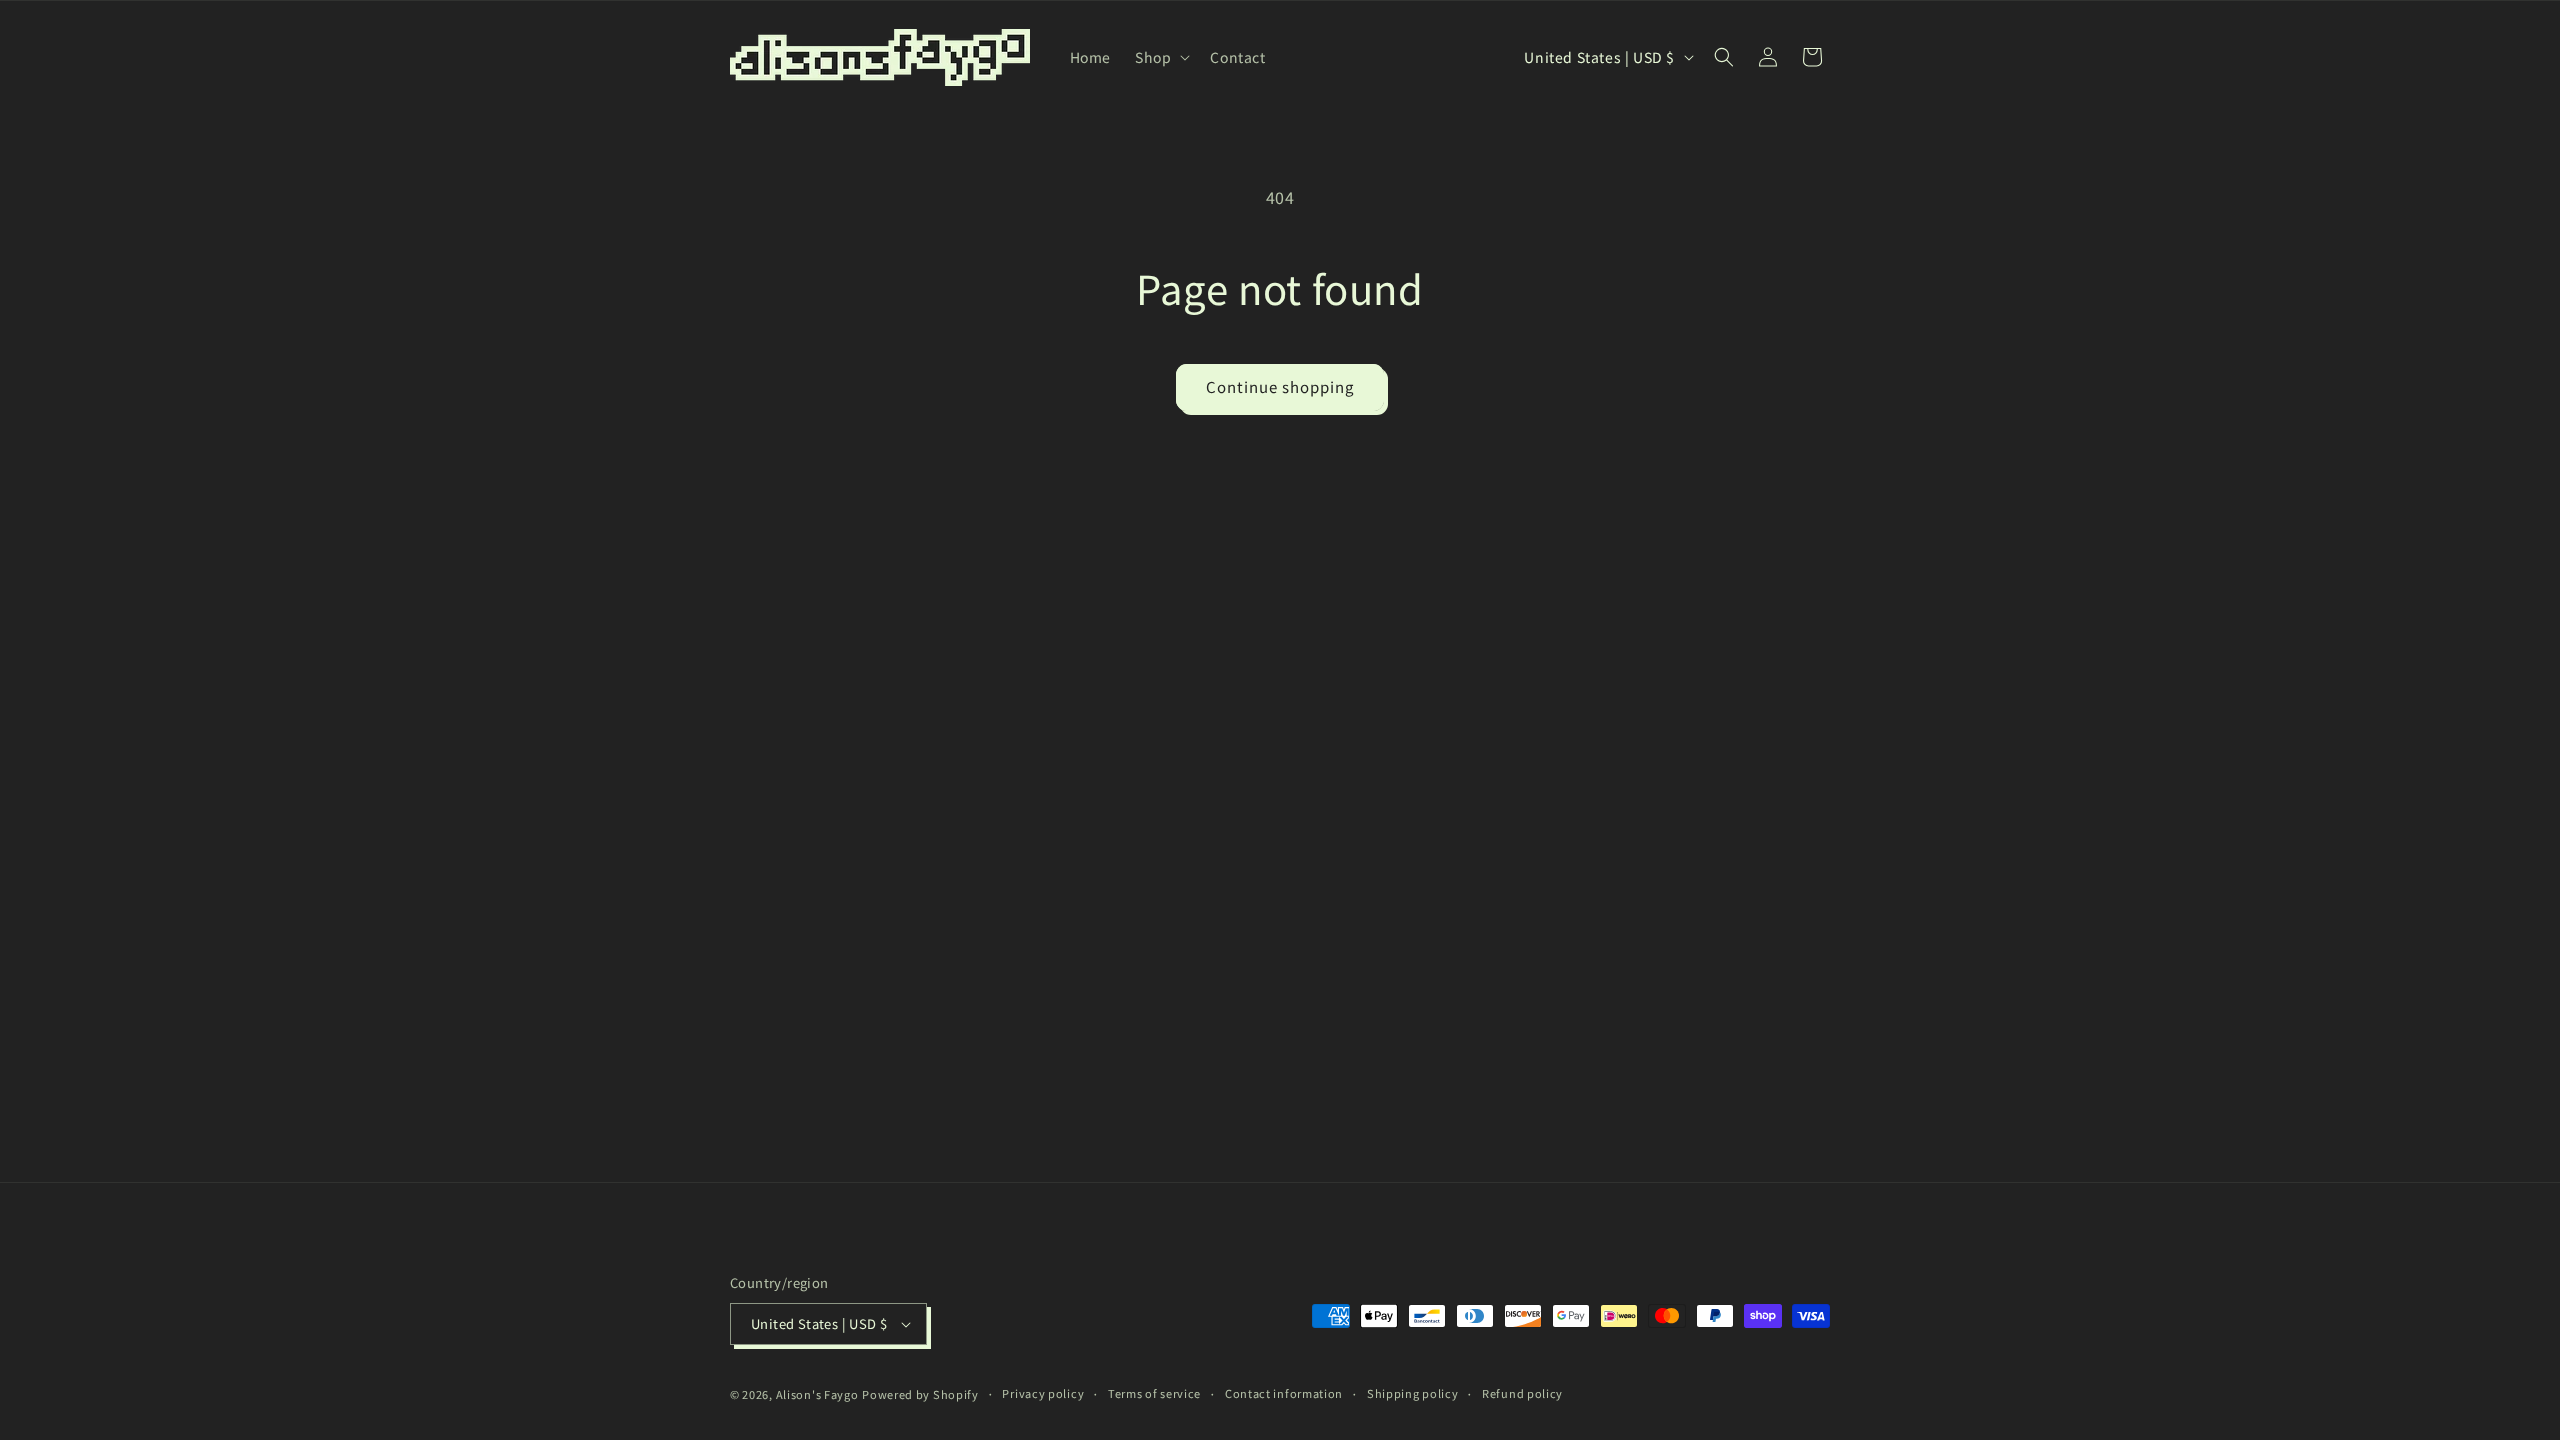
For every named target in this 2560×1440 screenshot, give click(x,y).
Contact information (1284, 1393)
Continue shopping (1280, 386)
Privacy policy (1043, 1393)
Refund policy (1522, 1393)
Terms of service (1154, 1393)
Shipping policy (1413, 1393)
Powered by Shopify (920, 1394)
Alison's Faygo (817, 1394)
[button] (1160, 57)
